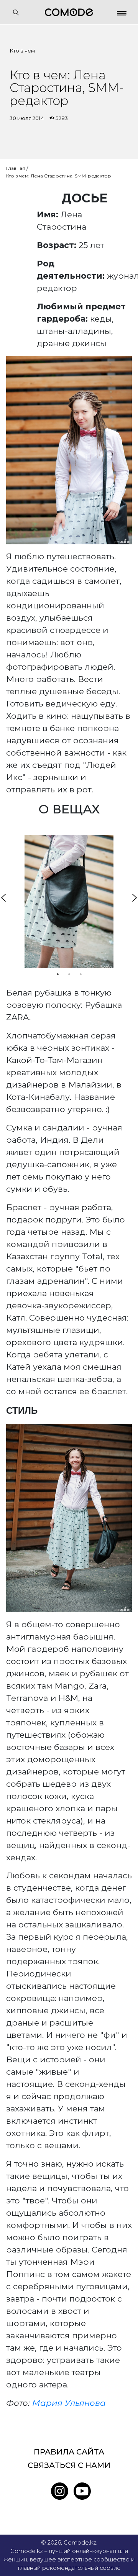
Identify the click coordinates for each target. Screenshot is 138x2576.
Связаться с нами (69, 2465)
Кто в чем (22, 51)
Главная (16, 168)
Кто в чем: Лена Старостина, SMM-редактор (59, 176)
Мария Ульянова (69, 2403)
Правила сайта (69, 2452)
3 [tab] (80, 974)
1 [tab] (58, 974)
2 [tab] (69, 974)
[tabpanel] (69, 902)
